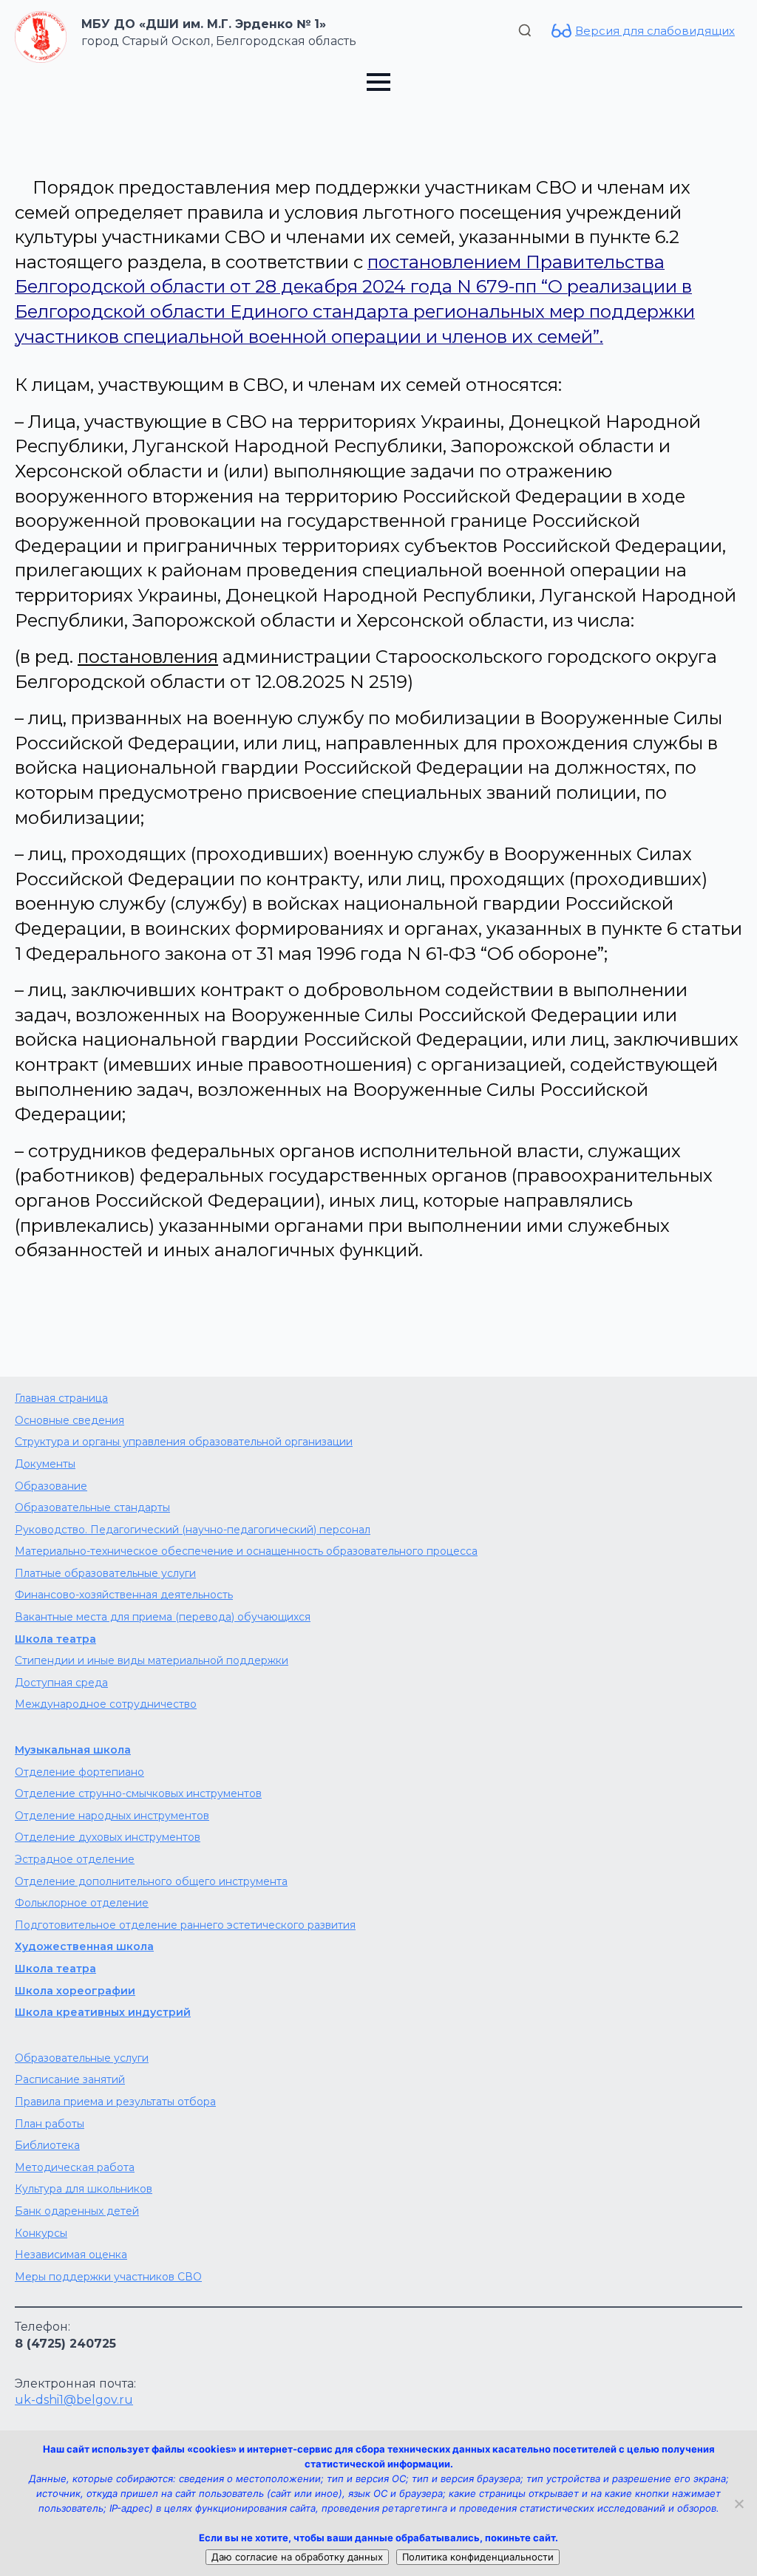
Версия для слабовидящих (655, 31)
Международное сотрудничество (106, 1704)
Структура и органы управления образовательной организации (184, 1442)
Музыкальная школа (73, 1750)
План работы (50, 2124)
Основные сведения (69, 1420)
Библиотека (47, 2145)
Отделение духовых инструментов (108, 1837)
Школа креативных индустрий (103, 2012)
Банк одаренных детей (77, 2211)
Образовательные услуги (82, 2058)
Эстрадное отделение (75, 1859)
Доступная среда (61, 1683)
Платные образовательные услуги (105, 1573)
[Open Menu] (378, 82)
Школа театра (55, 1639)
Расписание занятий (70, 2079)
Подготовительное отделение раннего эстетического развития (185, 1925)
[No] (739, 2504)
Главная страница (61, 1398)
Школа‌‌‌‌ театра (55, 1969)
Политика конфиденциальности (478, 2557)
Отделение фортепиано (79, 1772)
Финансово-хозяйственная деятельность (124, 1595)
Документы (45, 1464)
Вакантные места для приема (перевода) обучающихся (163, 1617)
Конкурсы (41, 2233)
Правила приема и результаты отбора (115, 2102)
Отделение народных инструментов (112, 1816)
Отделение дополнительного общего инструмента (151, 1881)
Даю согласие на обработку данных (297, 2557)
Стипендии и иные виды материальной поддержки (152, 1660)
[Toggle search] (525, 30)
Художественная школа (84, 1946)
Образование (51, 1486)
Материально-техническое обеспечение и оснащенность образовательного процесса (246, 1551)
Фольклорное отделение (82, 1903)
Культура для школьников (84, 2189)
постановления (148, 657)
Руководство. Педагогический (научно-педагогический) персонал (193, 1530)
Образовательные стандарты (92, 1507)
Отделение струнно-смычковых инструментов (138, 1793)
